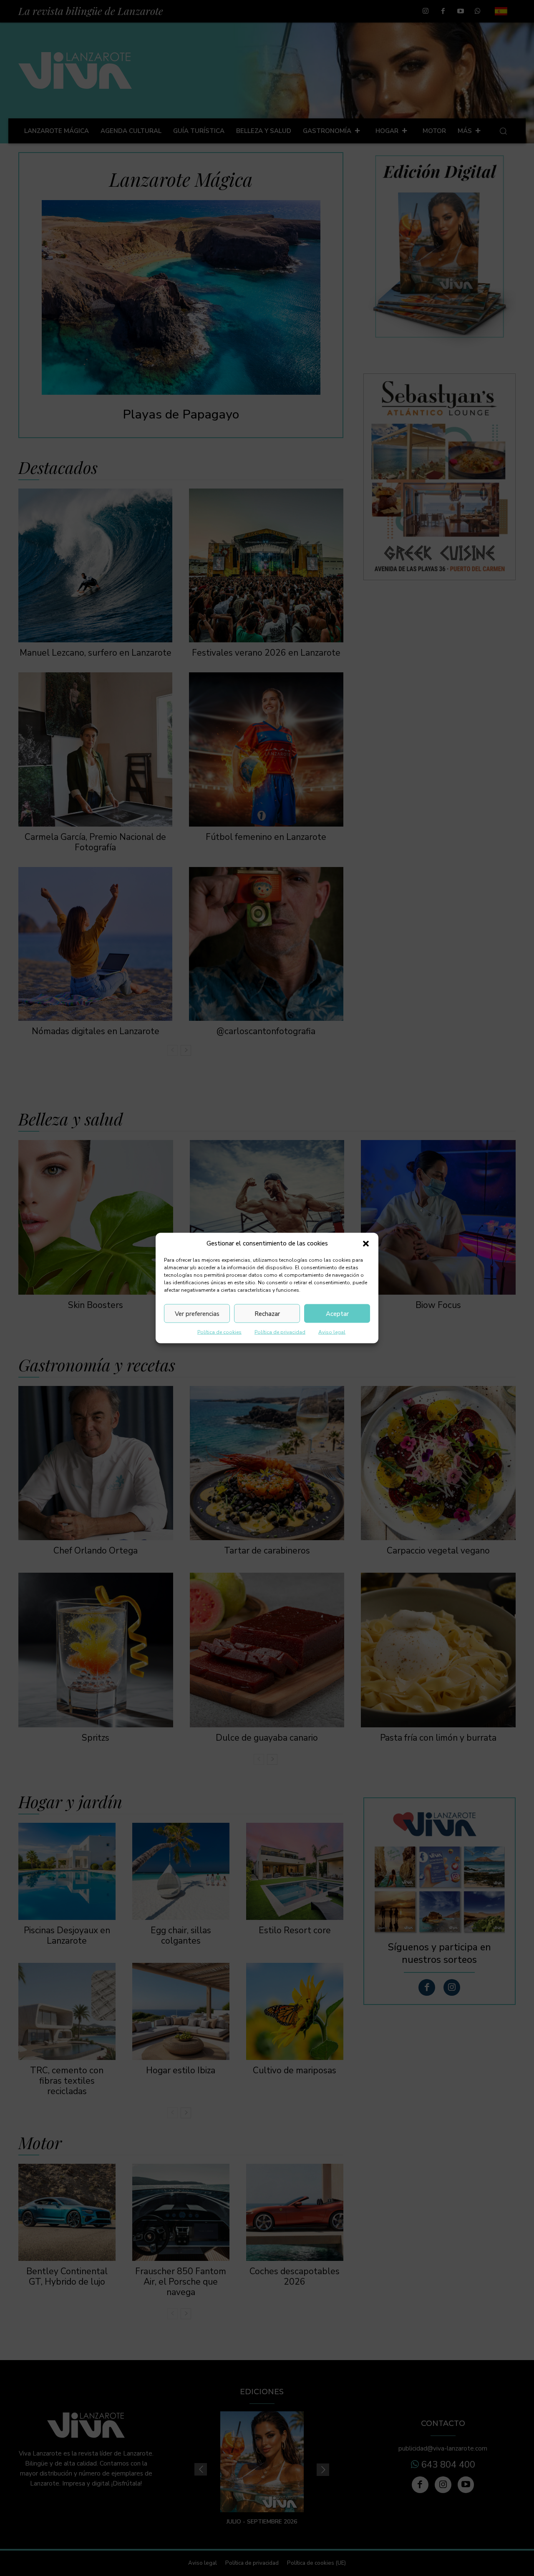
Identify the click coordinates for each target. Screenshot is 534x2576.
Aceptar (337, 1313)
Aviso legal (332, 1332)
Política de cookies (219, 1332)
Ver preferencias (197, 1313)
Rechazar (267, 1313)
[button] (366, 1243)
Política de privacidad (280, 1332)
